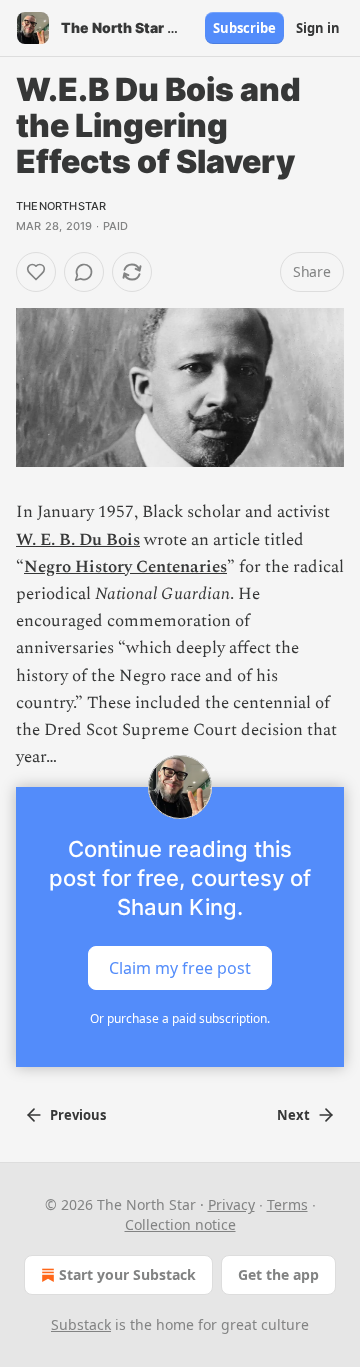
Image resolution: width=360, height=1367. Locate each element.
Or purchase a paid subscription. (180, 1018)
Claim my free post (180, 968)
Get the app (278, 1274)
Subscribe (244, 28)
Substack (81, 1324)
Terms (287, 1204)
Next (293, 1115)
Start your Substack (127, 1274)
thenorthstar (61, 206)
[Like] (36, 272)
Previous (78, 1115)
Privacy (231, 1204)
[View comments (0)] (84, 272)
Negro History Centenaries (125, 567)
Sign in (318, 28)
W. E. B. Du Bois (78, 540)
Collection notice (180, 1224)
